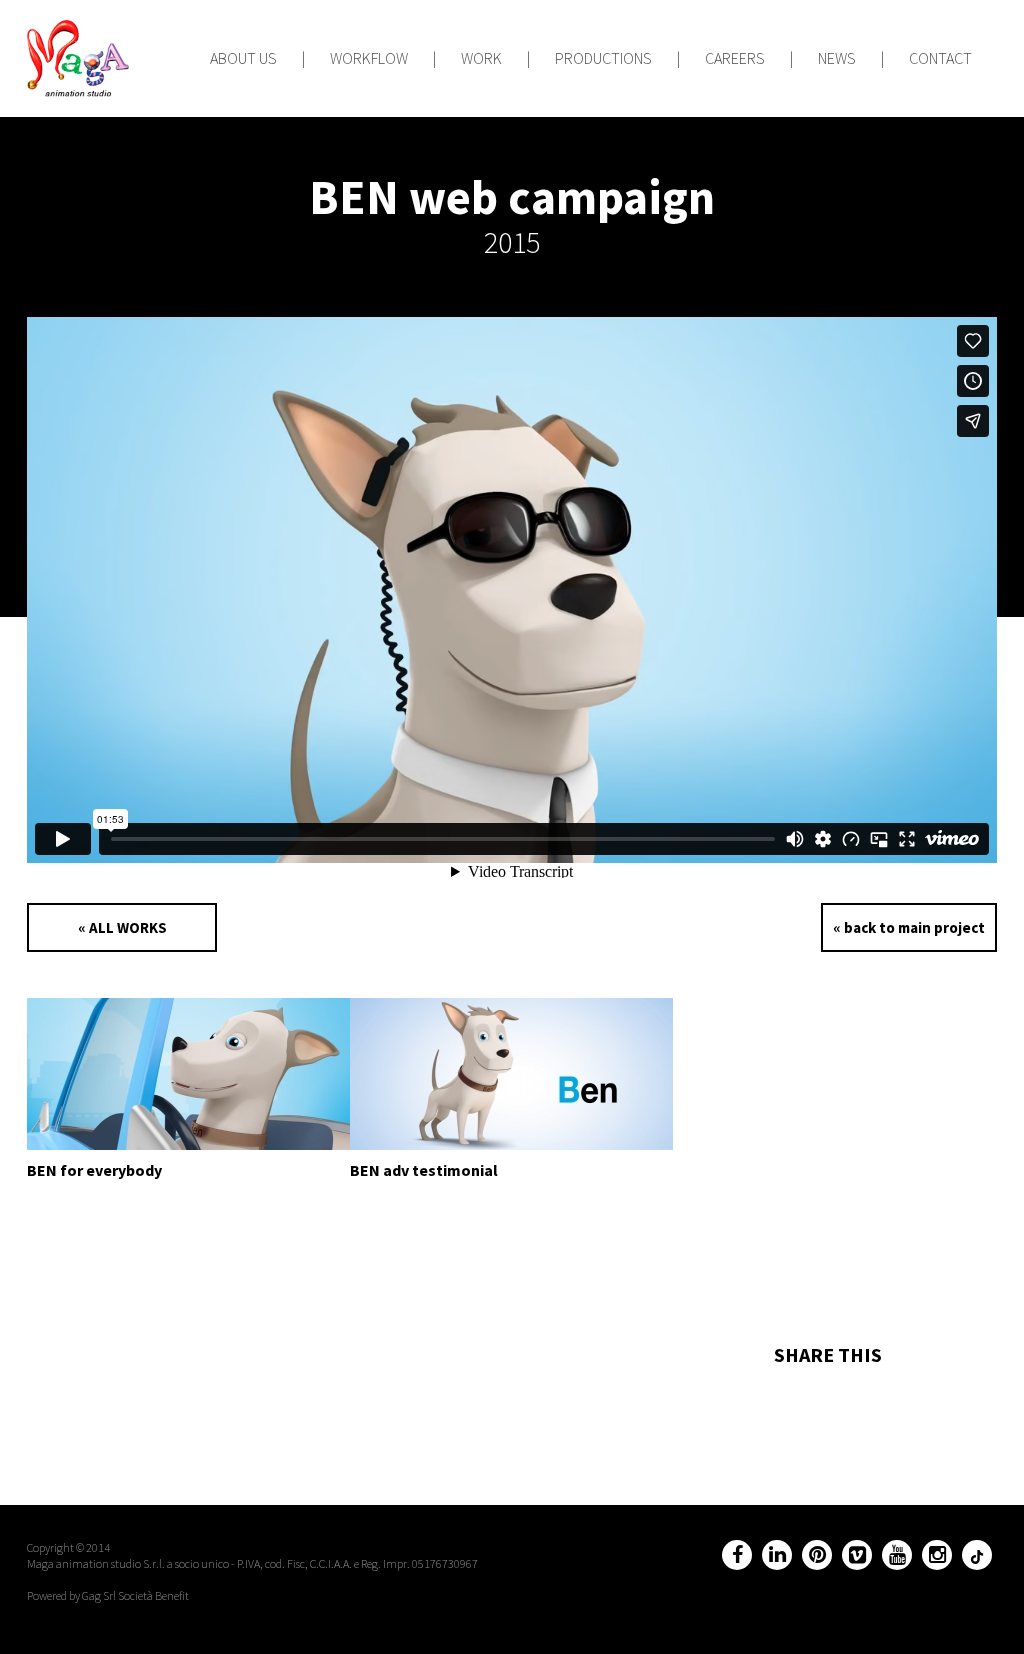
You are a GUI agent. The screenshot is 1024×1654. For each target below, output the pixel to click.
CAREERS (735, 58)
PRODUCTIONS (603, 58)
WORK (481, 58)
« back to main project (909, 927)
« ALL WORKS (122, 927)
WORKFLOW (369, 58)
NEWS (837, 58)
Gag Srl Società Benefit (135, 1595)
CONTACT (940, 58)
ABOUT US (243, 58)
